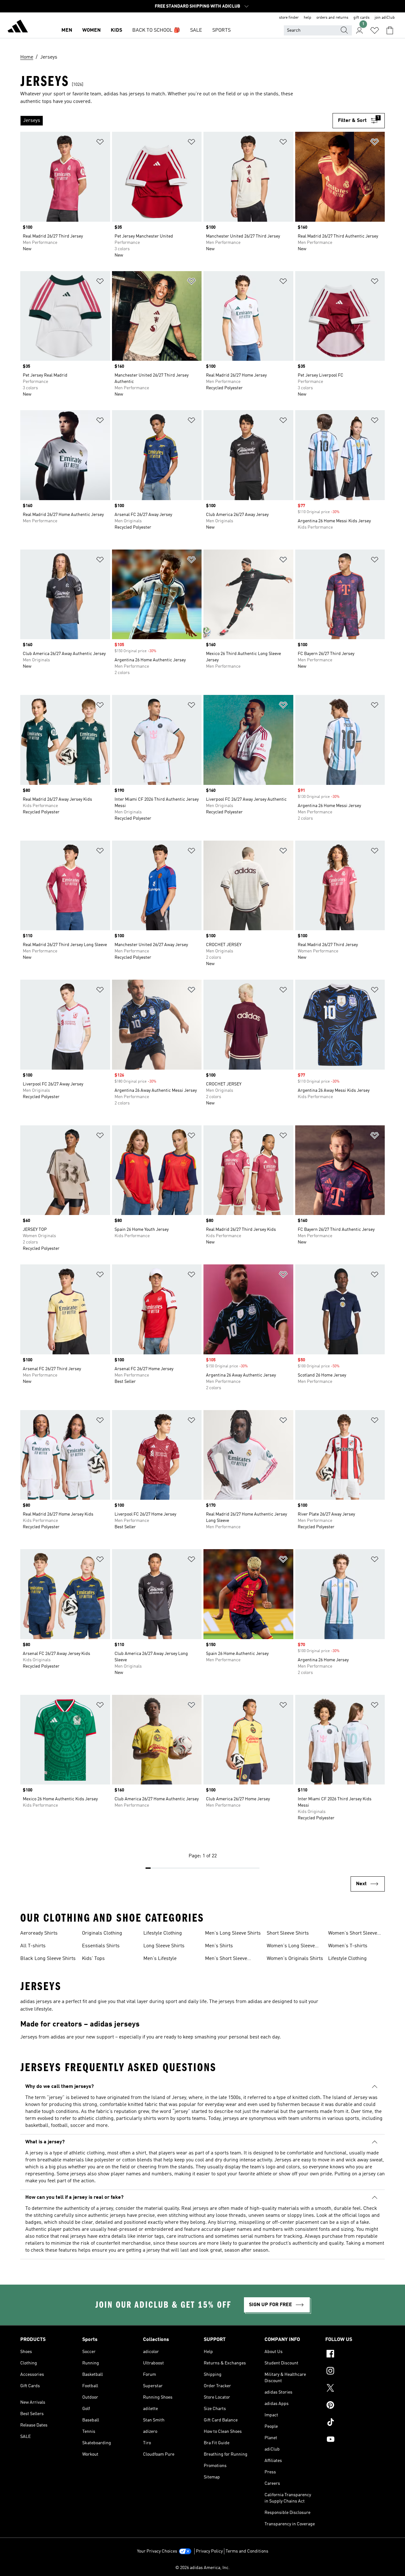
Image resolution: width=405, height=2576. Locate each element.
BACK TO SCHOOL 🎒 (156, 30)
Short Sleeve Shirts (288, 1933)
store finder (289, 18)
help (308, 18)
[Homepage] (18, 27)
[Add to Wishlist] (100, 143)
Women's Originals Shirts (295, 1959)
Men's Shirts (219, 1946)
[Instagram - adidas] (355, 2372)
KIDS (116, 30)
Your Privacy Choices (157, 2551)
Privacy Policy (209, 2551)
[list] (176, 121)
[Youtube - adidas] (355, 2440)
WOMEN (91, 30)
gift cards (361, 18)
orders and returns (332, 18)
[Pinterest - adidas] (355, 2406)
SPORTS (221, 30)
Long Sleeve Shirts (164, 1946)
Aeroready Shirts (39, 1933)
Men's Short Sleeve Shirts (226, 1959)
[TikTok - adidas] (355, 2423)
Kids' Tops (93, 1959)
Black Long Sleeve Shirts (48, 1959)
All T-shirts (33, 1946)
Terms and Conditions (247, 2551)
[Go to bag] (390, 30)
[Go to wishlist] (375, 30)
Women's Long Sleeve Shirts (291, 1947)
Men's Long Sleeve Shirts (233, 1933)
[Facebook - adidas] (355, 2355)
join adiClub (385, 18)
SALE (196, 30)
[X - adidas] (355, 2389)
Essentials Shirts (101, 1946)
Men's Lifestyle (160, 1959)
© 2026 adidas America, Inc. (202, 2568)
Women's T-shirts (348, 1946)
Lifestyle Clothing (163, 1933)
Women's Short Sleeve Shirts (353, 1934)
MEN (67, 30)
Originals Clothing (102, 1933)
